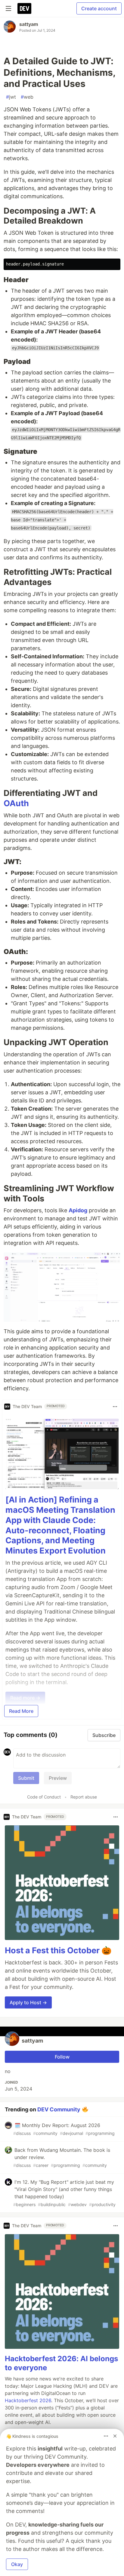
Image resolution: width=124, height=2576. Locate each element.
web (27, 97)
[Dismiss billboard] (115, 2436)
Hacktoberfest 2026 (28, 2400)
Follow (62, 2057)
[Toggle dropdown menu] (115, 1407)
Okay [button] (17, 2564)
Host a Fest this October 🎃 (58, 1950)
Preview (58, 1778)
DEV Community (59, 2109)
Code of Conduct (44, 1797)
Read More (21, 1711)
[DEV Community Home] (24, 8)
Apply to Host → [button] (28, 2002)
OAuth (16, 803)
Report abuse (84, 1797)
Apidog (78, 1210)
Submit (26, 1778)
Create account (99, 8)
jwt (11, 97)
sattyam (29, 24)
